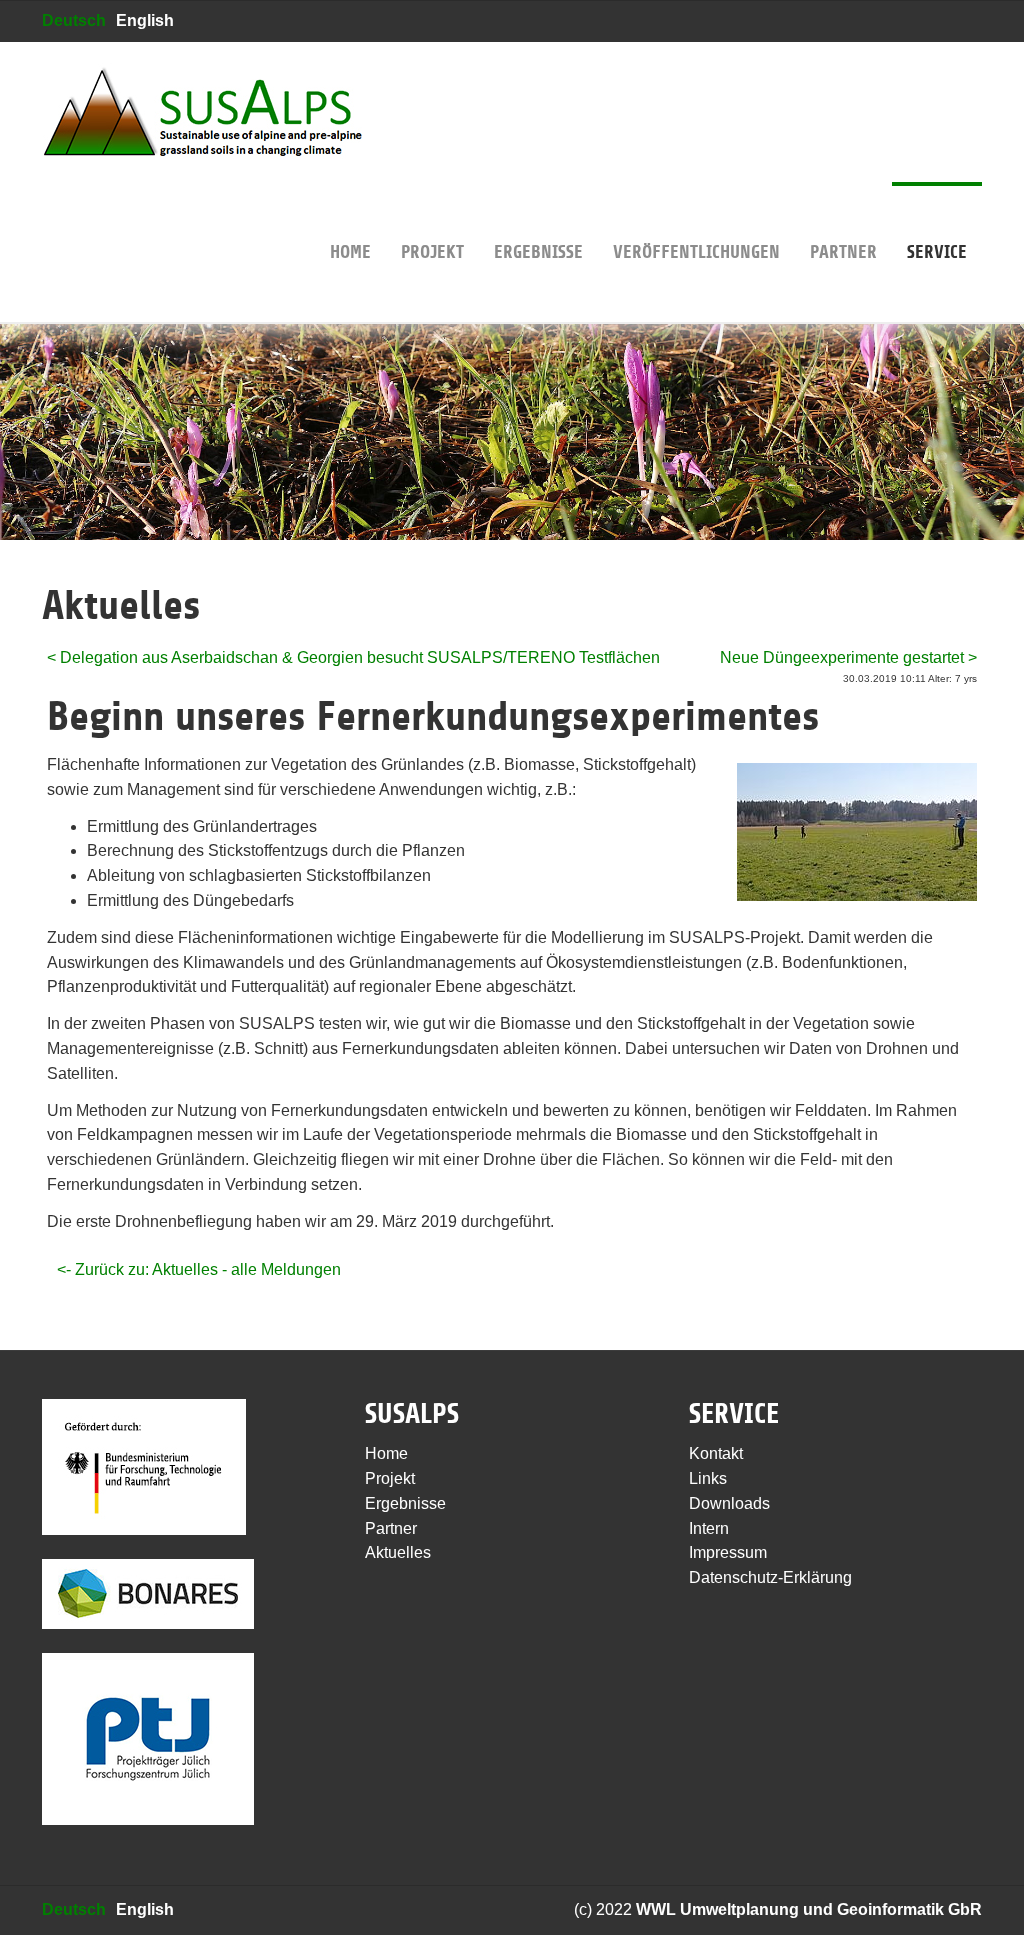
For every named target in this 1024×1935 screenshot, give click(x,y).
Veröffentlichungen (696, 252)
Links (708, 1478)
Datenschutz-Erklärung (770, 1577)
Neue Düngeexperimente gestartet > (848, 657)
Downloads (729, 1503)
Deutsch (74, 20)
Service (937, 252)
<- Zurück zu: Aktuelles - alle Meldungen (199, 1269)
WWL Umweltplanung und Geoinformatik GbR (809, 1909)
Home (350, 252)
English (145, 20)
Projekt (432, 252)
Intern (709, 1528)
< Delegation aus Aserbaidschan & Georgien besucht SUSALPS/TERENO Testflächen (353, 657)
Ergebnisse (538, 252)
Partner (843, 252)
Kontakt (716, 1453)
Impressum (728, 1552)
